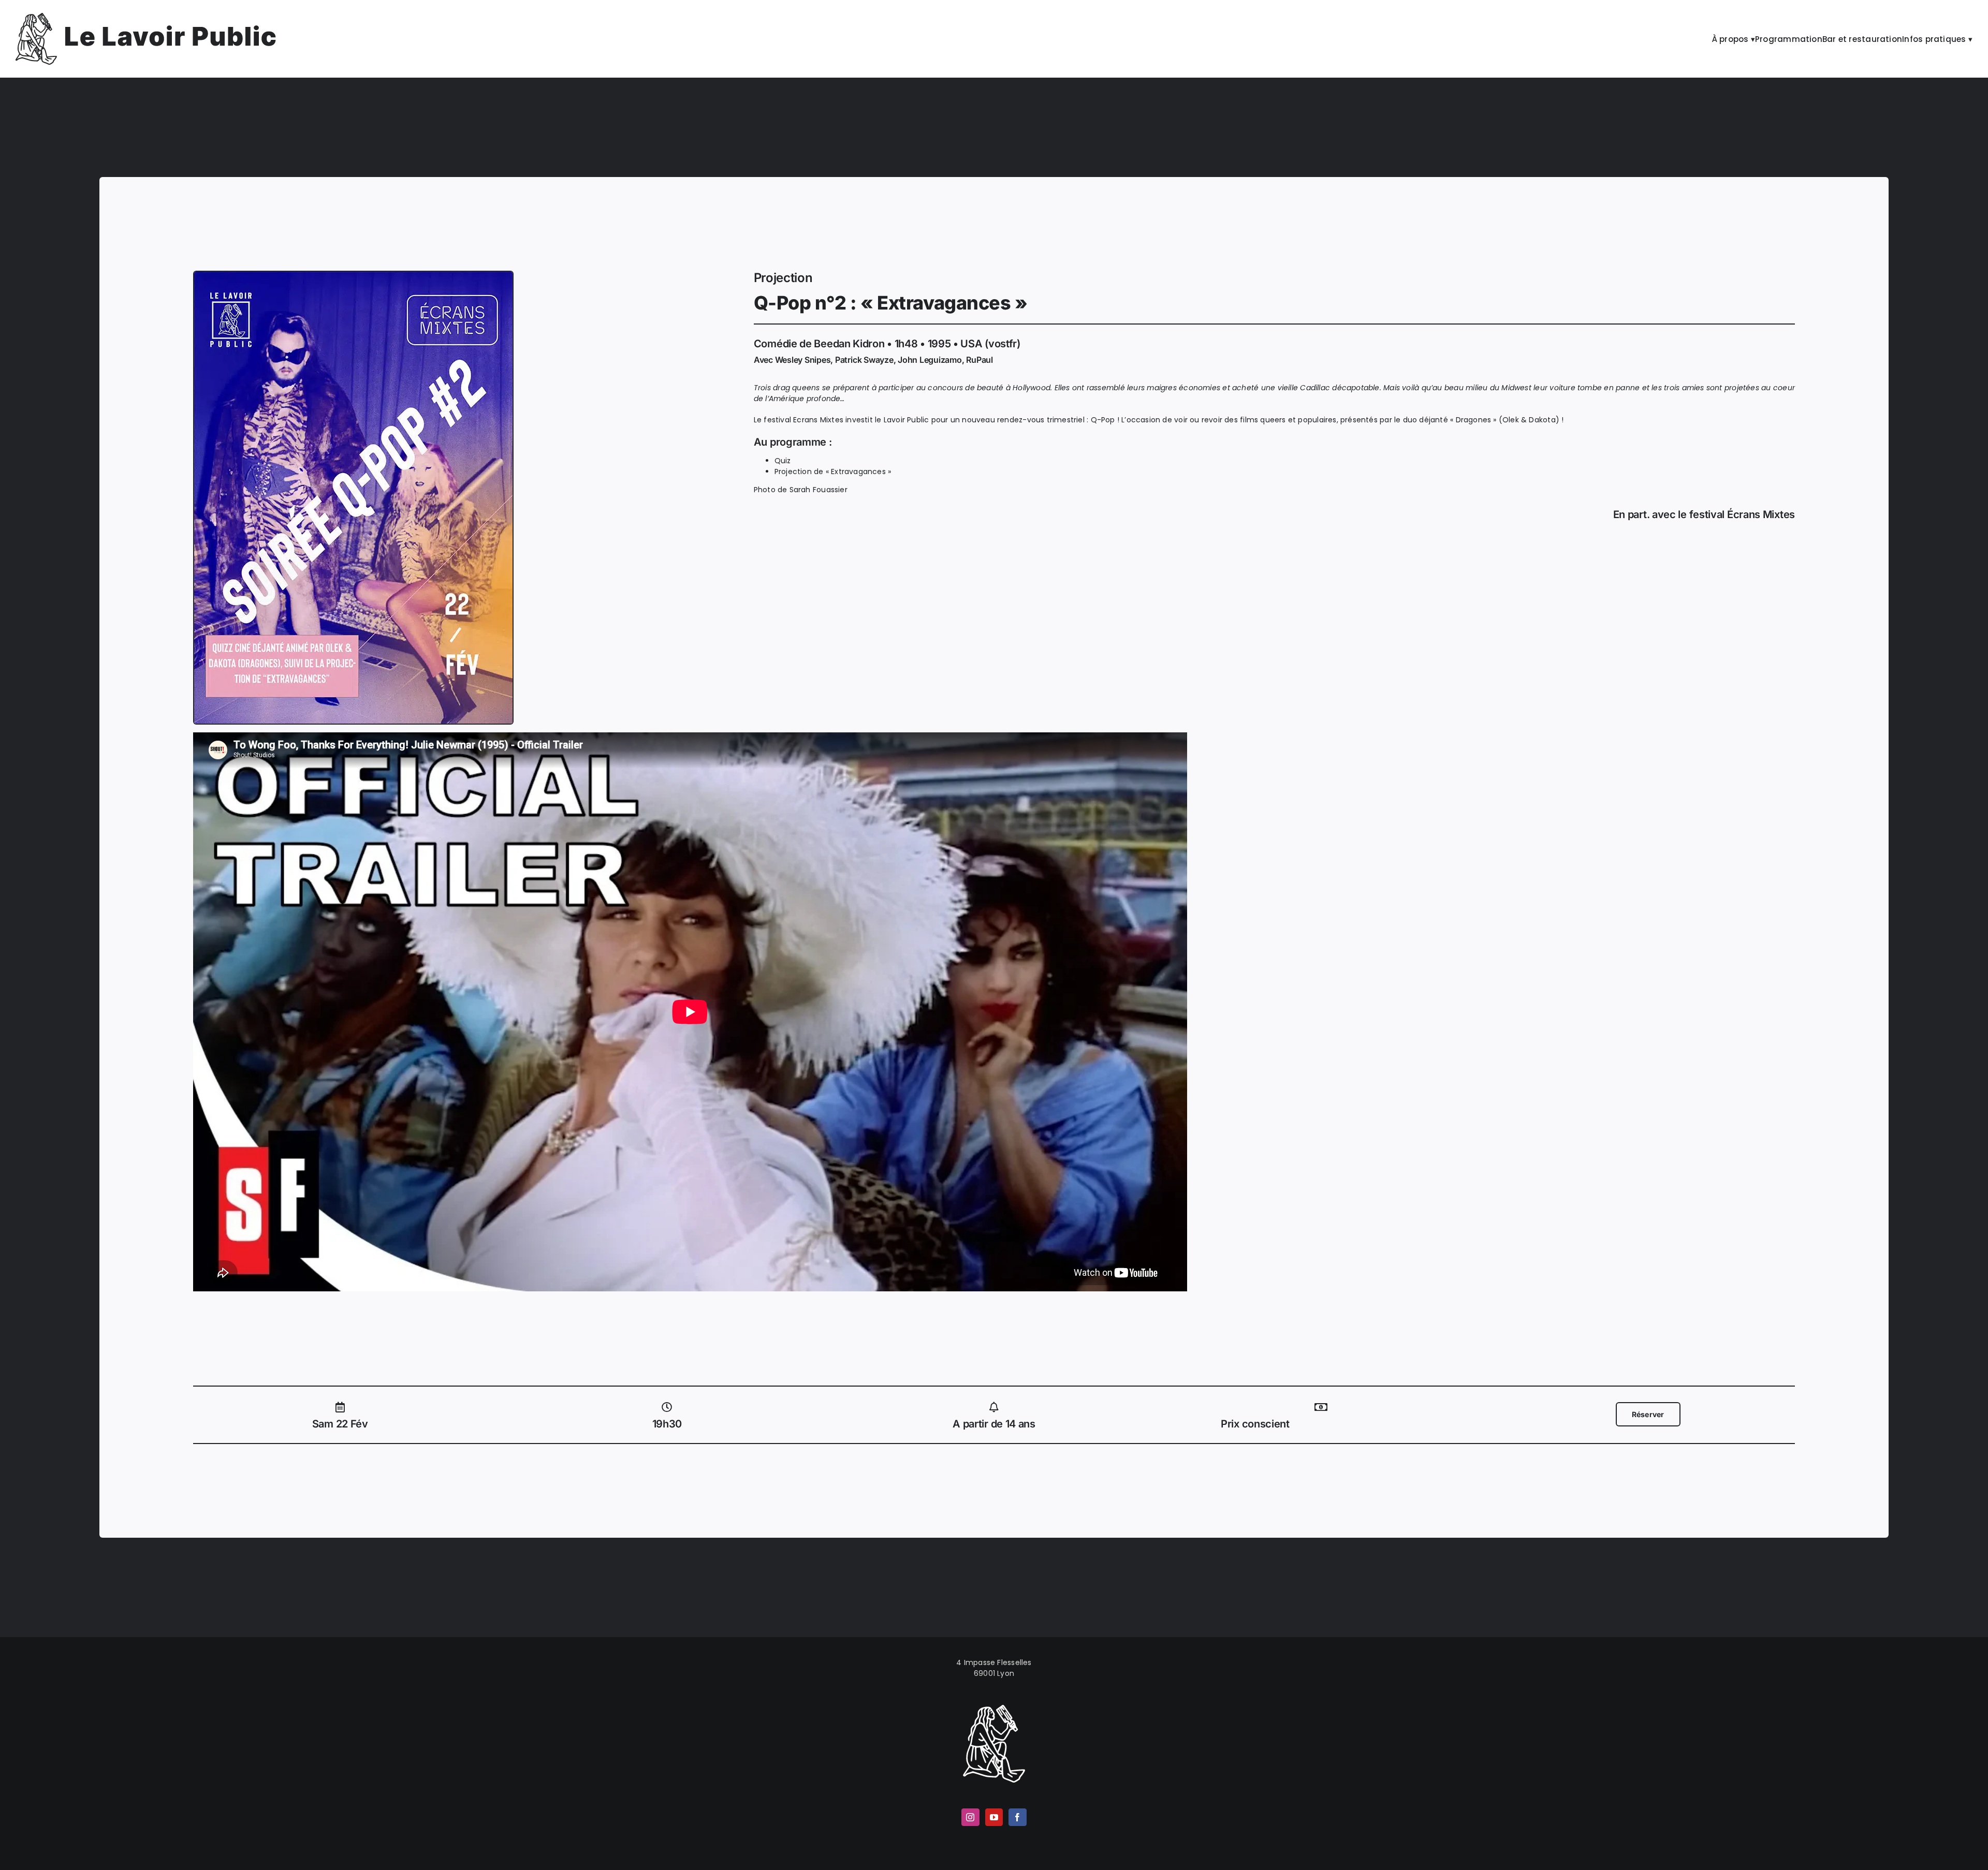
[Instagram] (970, 1817)
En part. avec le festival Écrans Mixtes (1704, 514)
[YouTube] (994, 1817)
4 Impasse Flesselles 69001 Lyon (994, 1668)
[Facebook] (1017, 1817)
